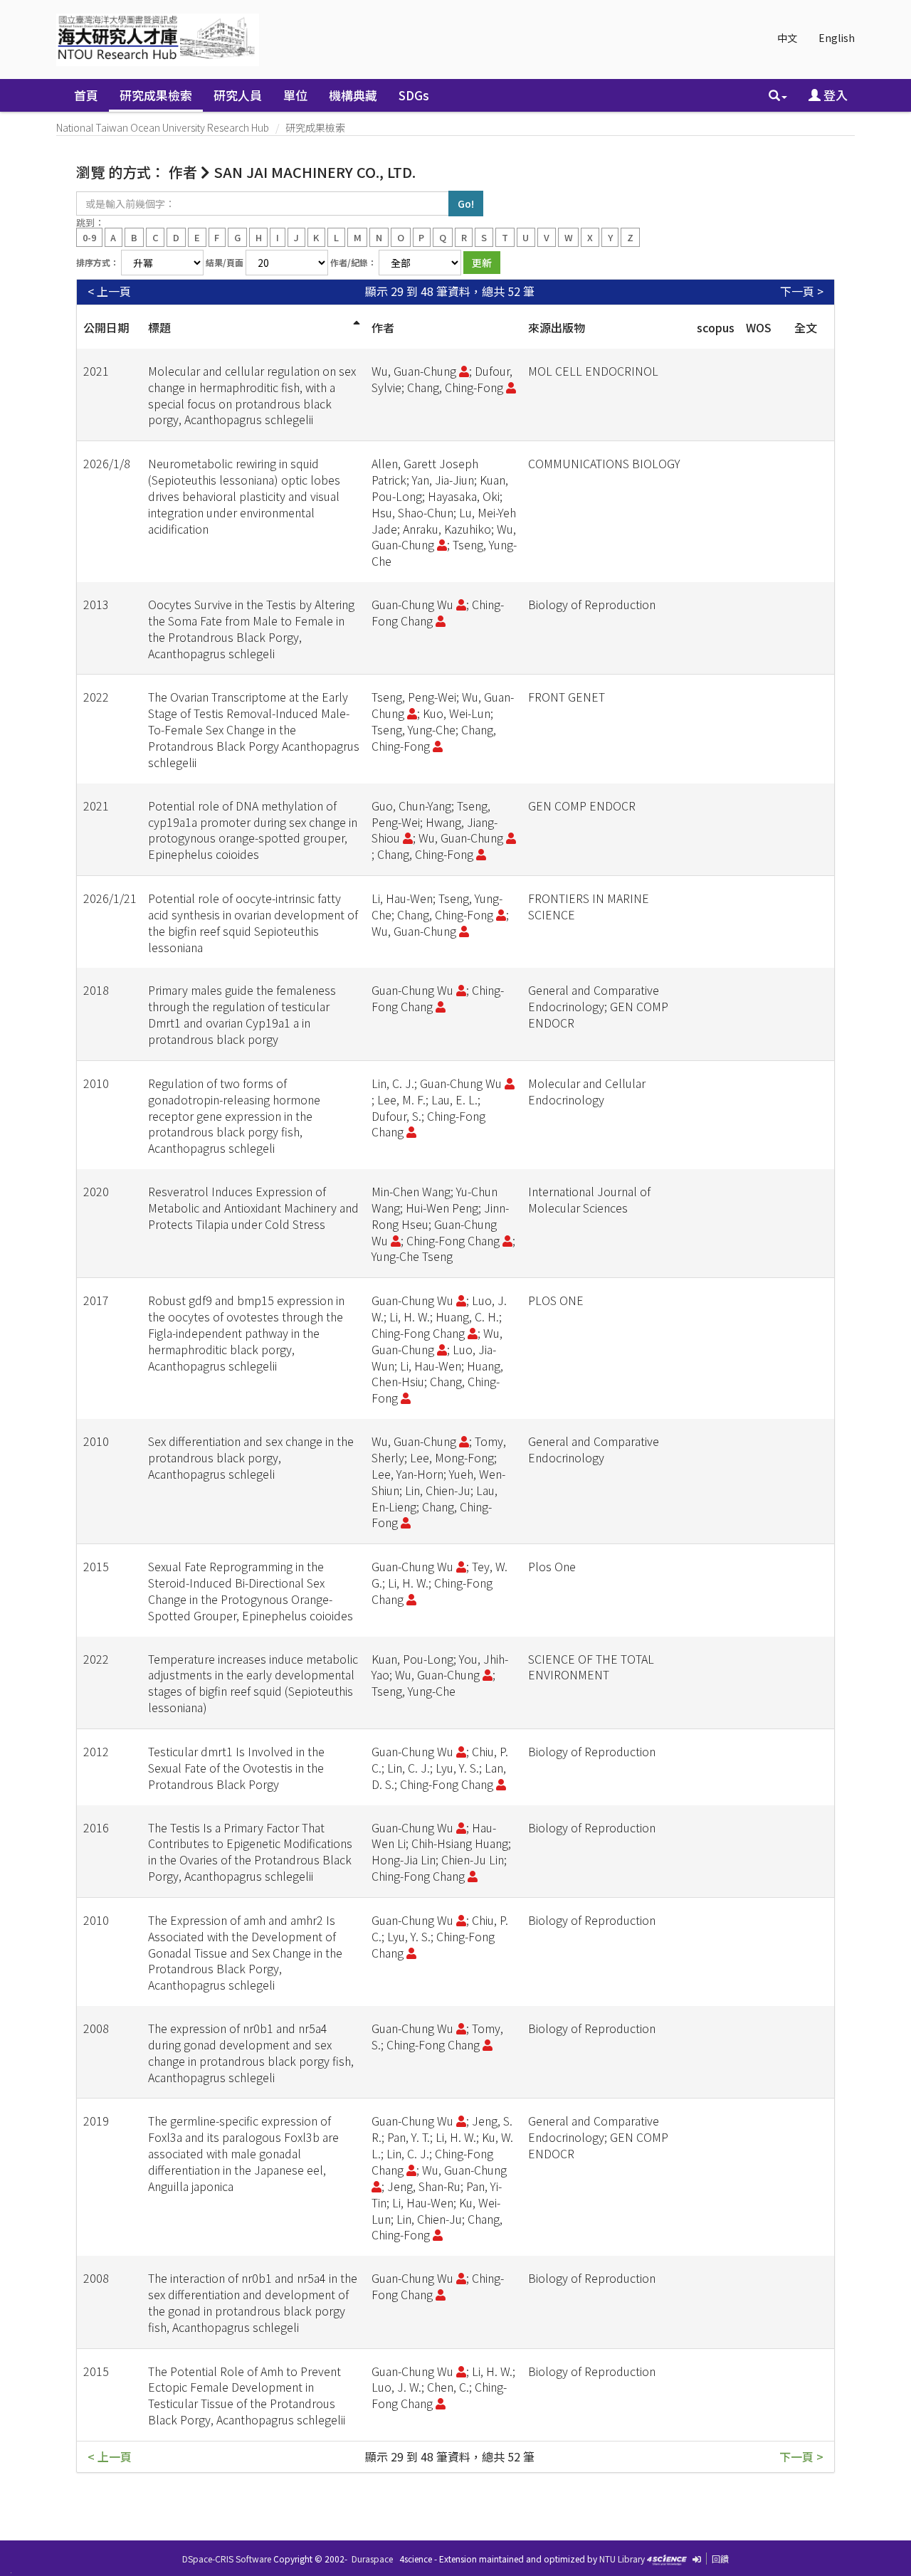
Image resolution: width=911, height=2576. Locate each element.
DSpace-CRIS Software (227, 2559)
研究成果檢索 (156, 95)
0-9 (89, 237)
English (837, 38)
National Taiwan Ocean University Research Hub (163, 127)
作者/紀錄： (353, 262)
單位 (295, 95)
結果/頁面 (225, 262)
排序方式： (98, 262)
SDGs (414, 95)
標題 (159, 327)
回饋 (720, 2559)
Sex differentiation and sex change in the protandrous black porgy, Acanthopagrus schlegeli (251, 1457)
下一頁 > (802, 291)
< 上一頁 (109, 291)
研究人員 (238, 95)
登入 (834, 95)
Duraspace (372, 2559)
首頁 (86, 95)
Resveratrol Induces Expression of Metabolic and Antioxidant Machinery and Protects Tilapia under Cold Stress (253, 1208)
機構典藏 (353, 95)
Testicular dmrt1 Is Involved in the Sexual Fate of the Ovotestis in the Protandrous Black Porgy (236, 1768)
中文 (787, 38)
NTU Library (622, 2559)
